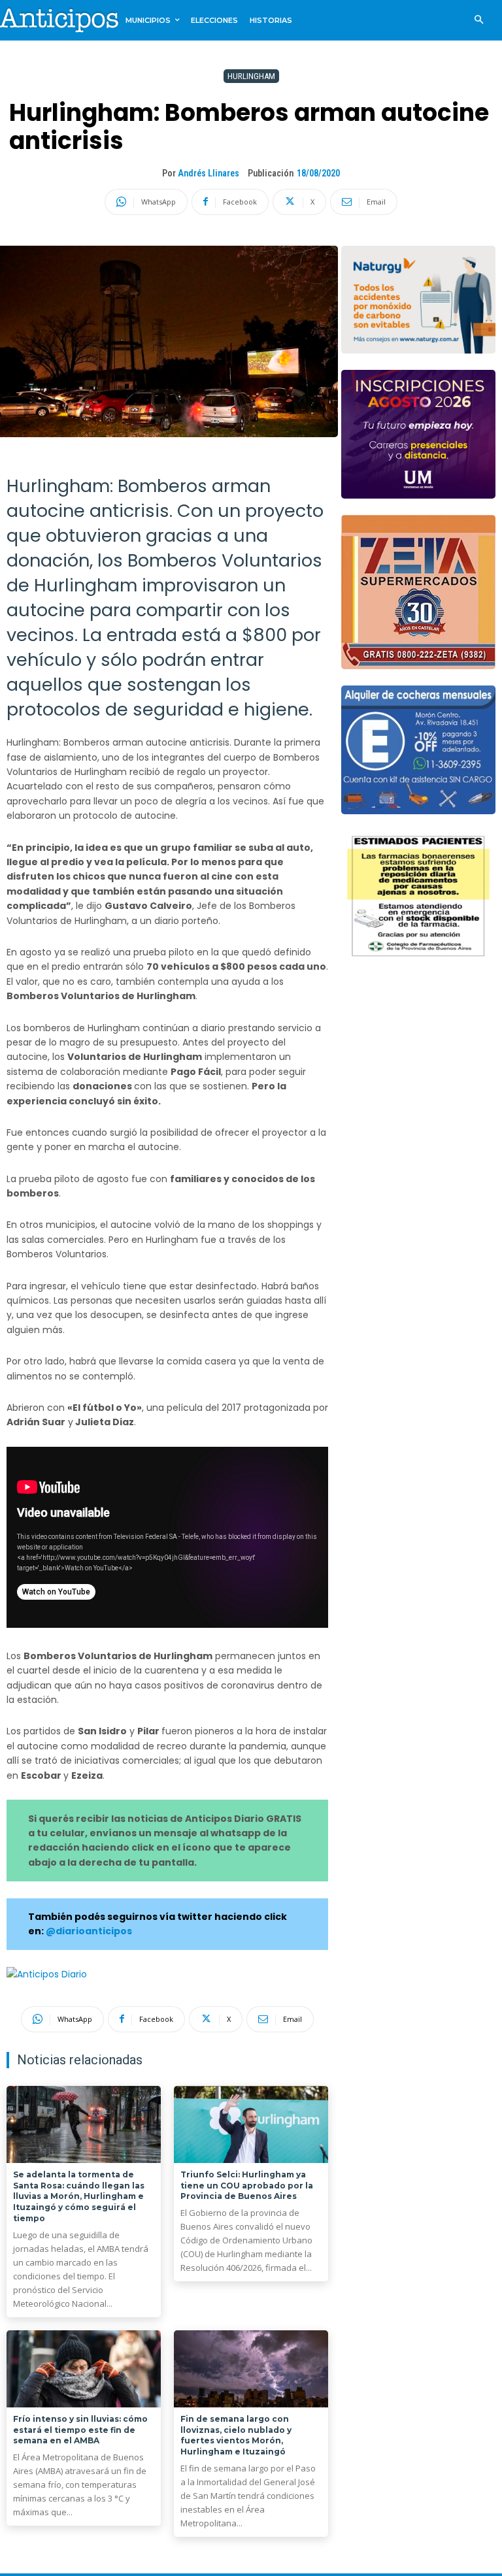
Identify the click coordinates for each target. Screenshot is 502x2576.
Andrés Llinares (209, 173)
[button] (479, 21)
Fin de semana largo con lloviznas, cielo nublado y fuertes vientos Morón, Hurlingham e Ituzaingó (236, 2435)
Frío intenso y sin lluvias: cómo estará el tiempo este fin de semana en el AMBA (80, 2430)
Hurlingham (251, 76)
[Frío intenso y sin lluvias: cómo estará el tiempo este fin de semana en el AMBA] (84, 2369)
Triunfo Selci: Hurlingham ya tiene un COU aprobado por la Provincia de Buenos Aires (247, 2186)
